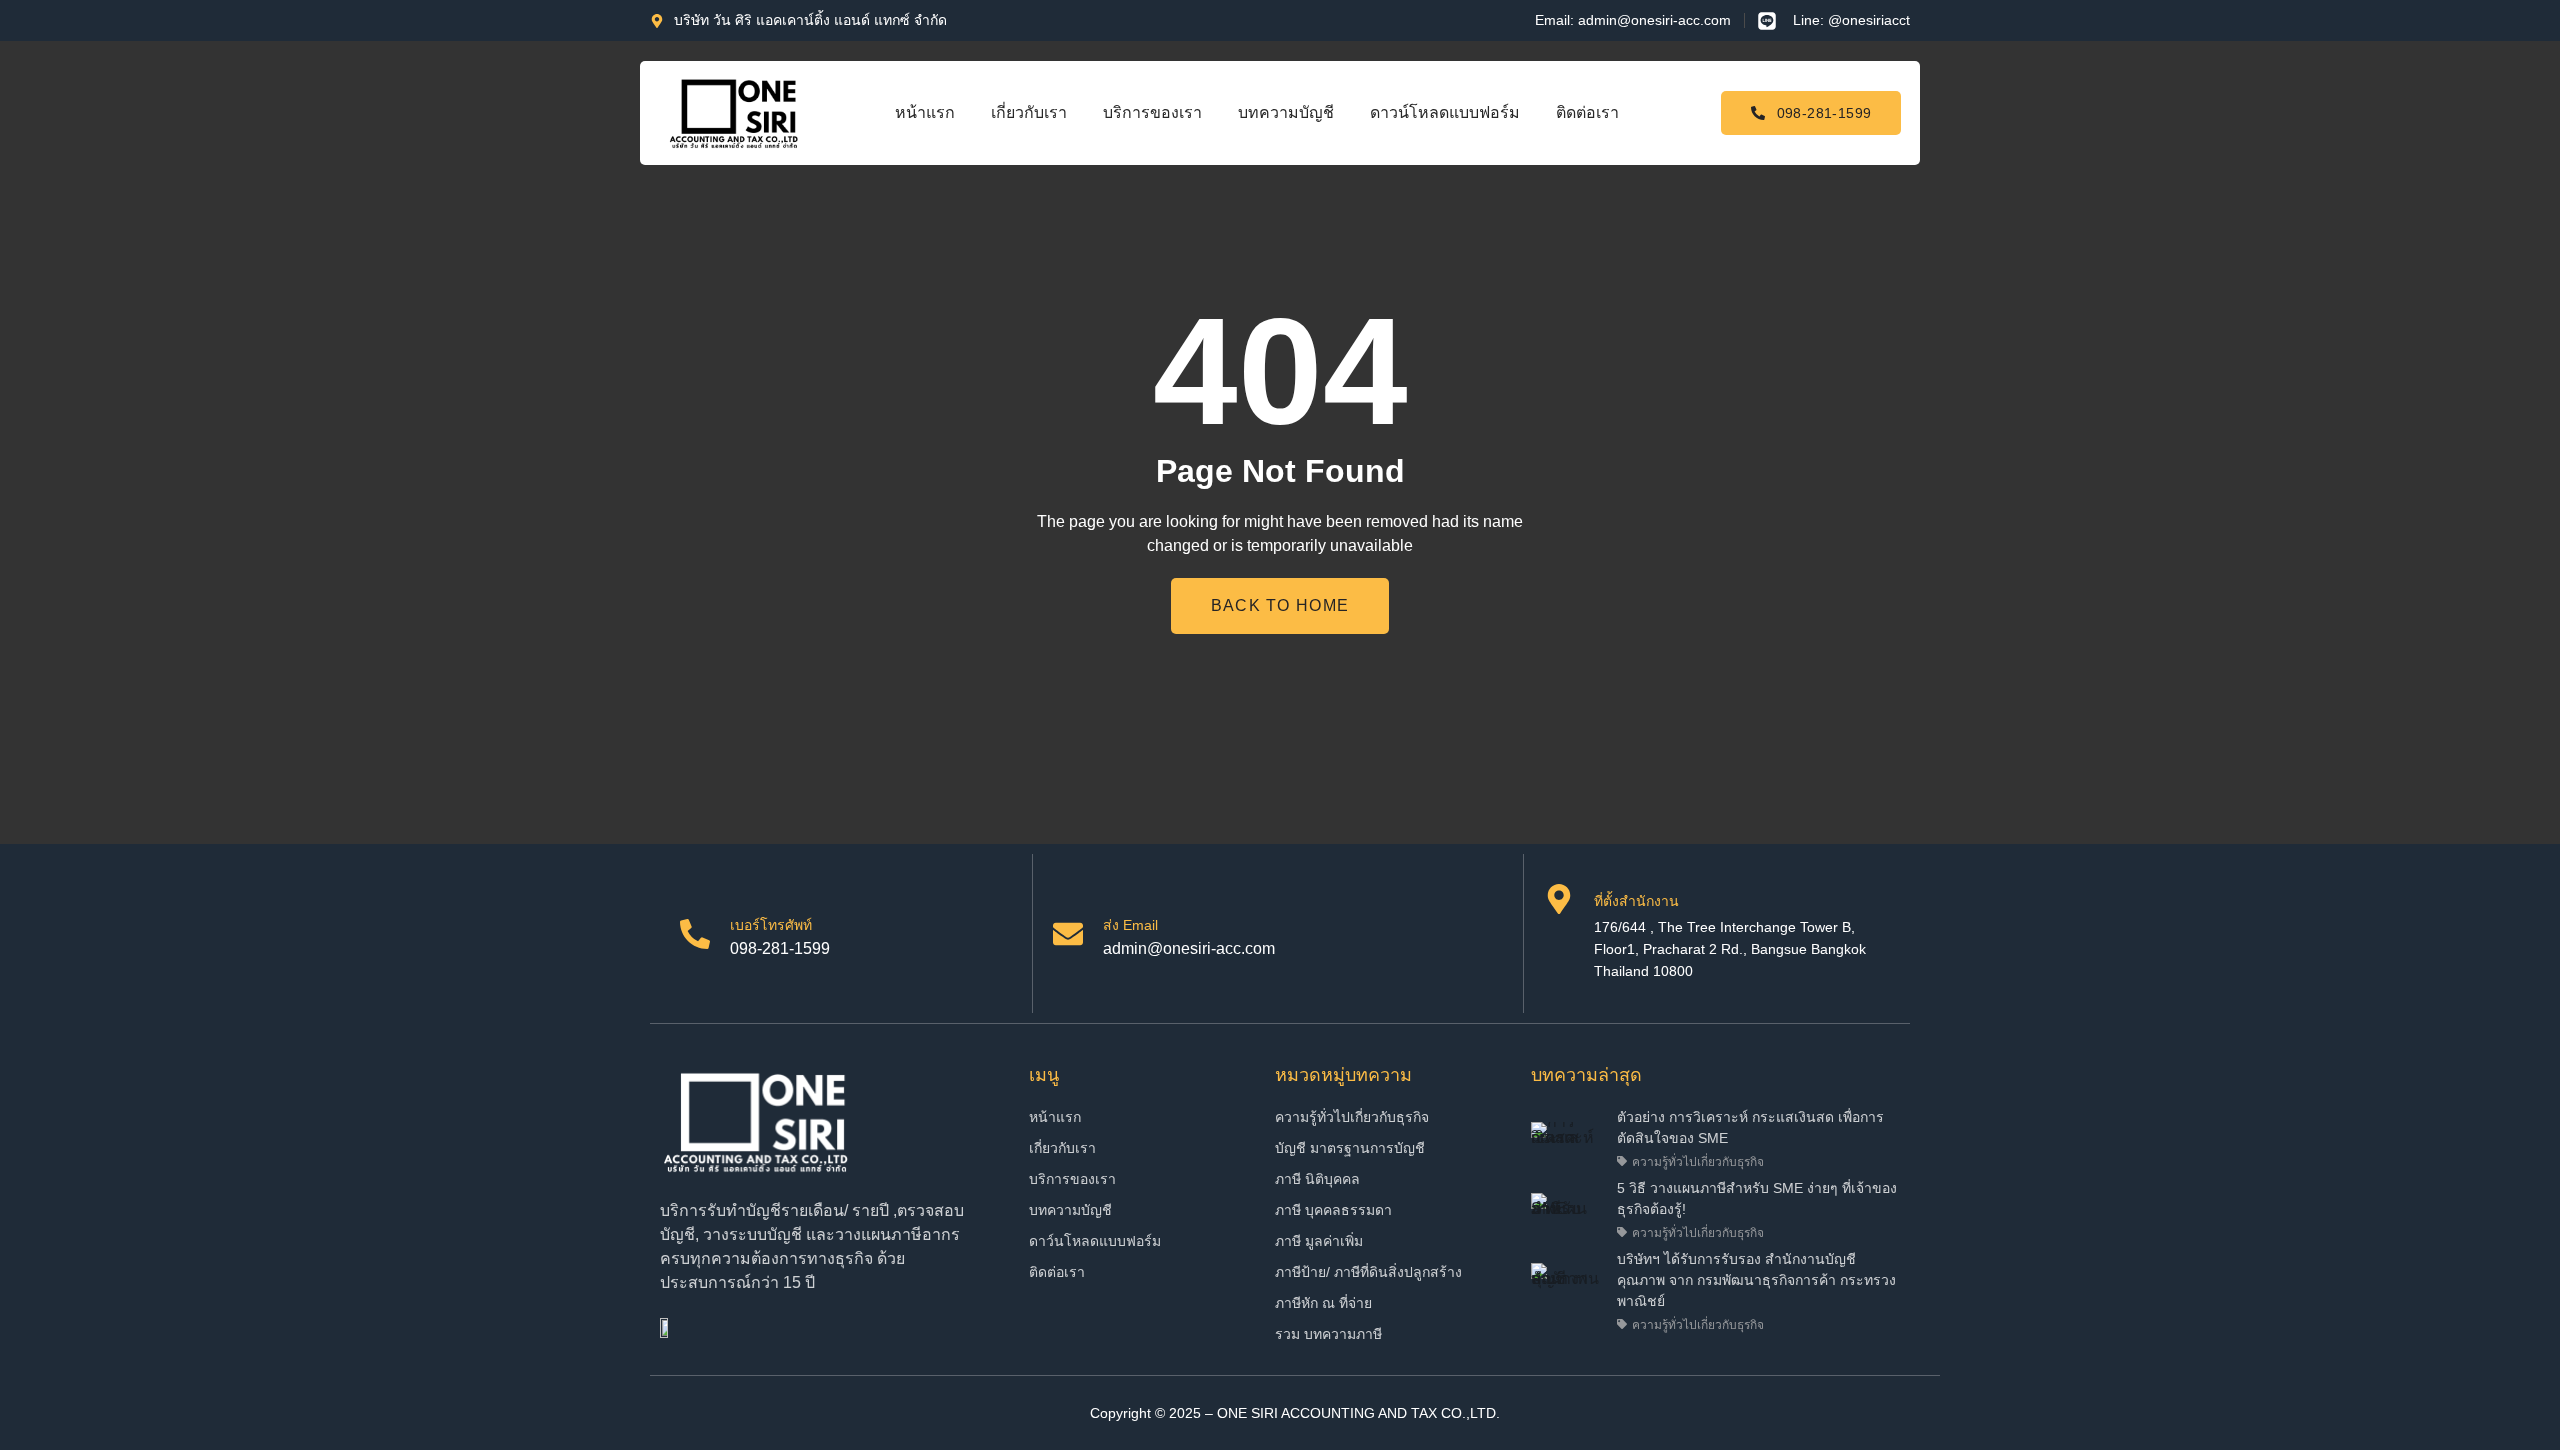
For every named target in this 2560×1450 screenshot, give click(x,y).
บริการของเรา (1152, 112)
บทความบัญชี (1286, 112)
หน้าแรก (925, 112)
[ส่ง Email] (1068, 934)
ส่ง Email (1130, 925)
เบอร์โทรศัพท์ (771, 925)
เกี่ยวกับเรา (1029, 112)
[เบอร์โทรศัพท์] (695, 934)
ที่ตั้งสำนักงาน (1636, 901)
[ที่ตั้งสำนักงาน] (1559, 899)
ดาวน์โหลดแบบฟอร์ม (1445, 112)
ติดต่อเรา (1587, 112)
